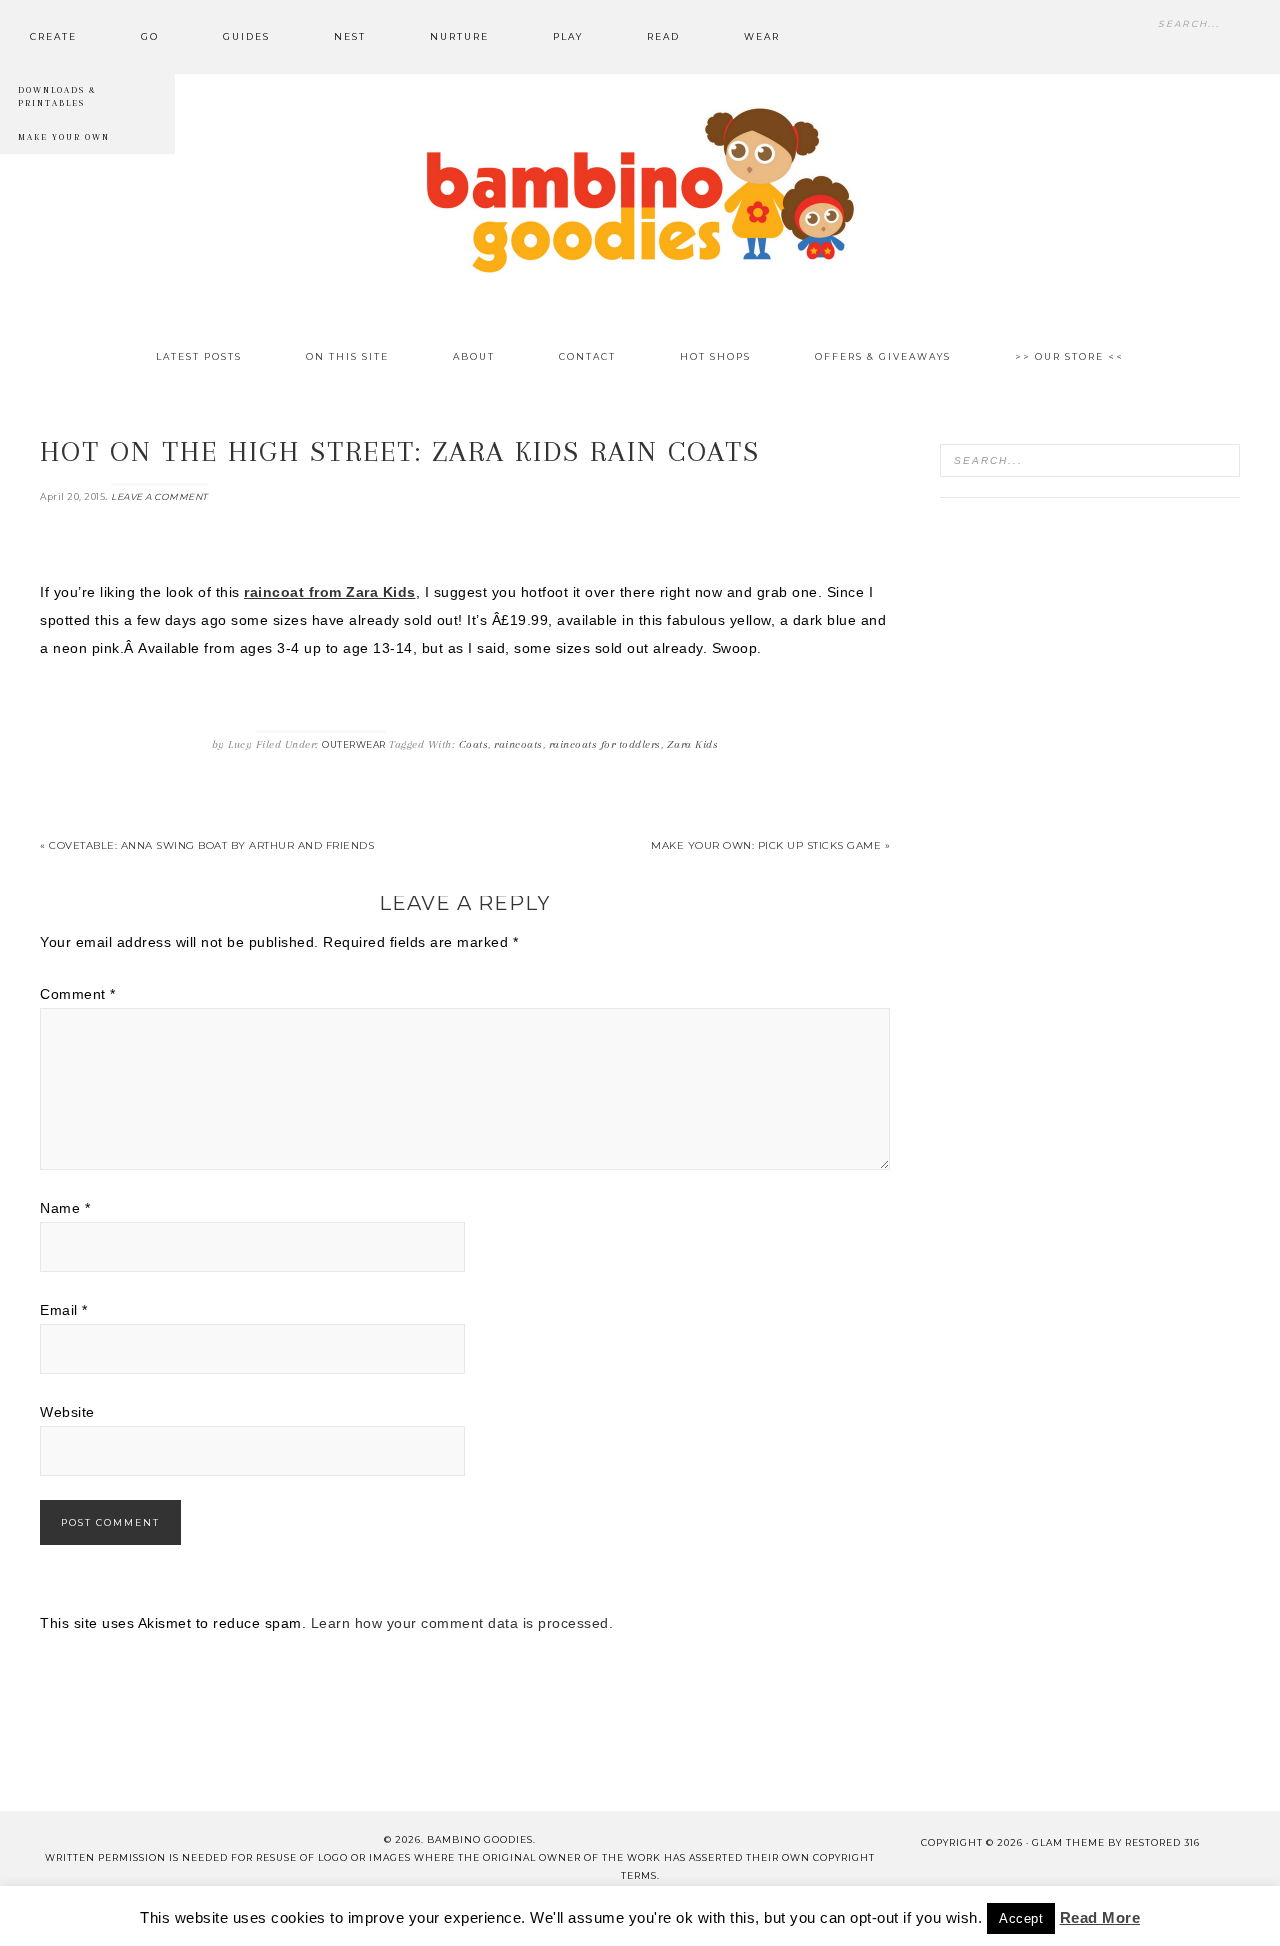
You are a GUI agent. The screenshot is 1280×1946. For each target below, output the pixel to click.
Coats (474, 744)
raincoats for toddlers (605, 744)
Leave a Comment (159, 496)
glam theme (1068, 1842)
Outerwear (354, 744)
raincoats (518, 744)
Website (67, 1412)
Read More (1100, 1917)
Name (65, 1208)
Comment (78, 994)
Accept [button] (1021, 1918)
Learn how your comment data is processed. (462, 1623)
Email (64, 1310)
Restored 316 (1162, 1842)
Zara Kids (693, 744)
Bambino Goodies (640, 190)
